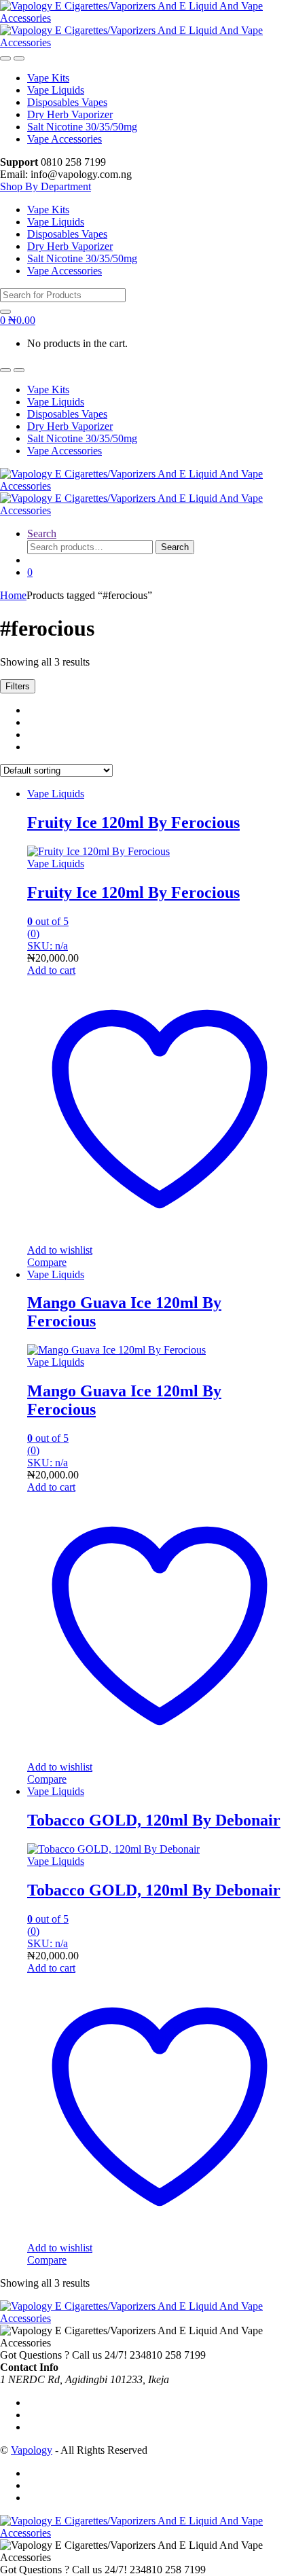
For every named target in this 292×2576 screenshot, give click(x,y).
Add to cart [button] (51, 970)
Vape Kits (48, 78)
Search (42, 533)
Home (13, 595)
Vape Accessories (65, 139)
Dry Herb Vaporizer (70, 114)
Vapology (32, 2450)
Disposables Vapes (67, 102)
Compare (47, 1262)
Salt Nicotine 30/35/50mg (82, 127)
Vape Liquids (56, 90)
